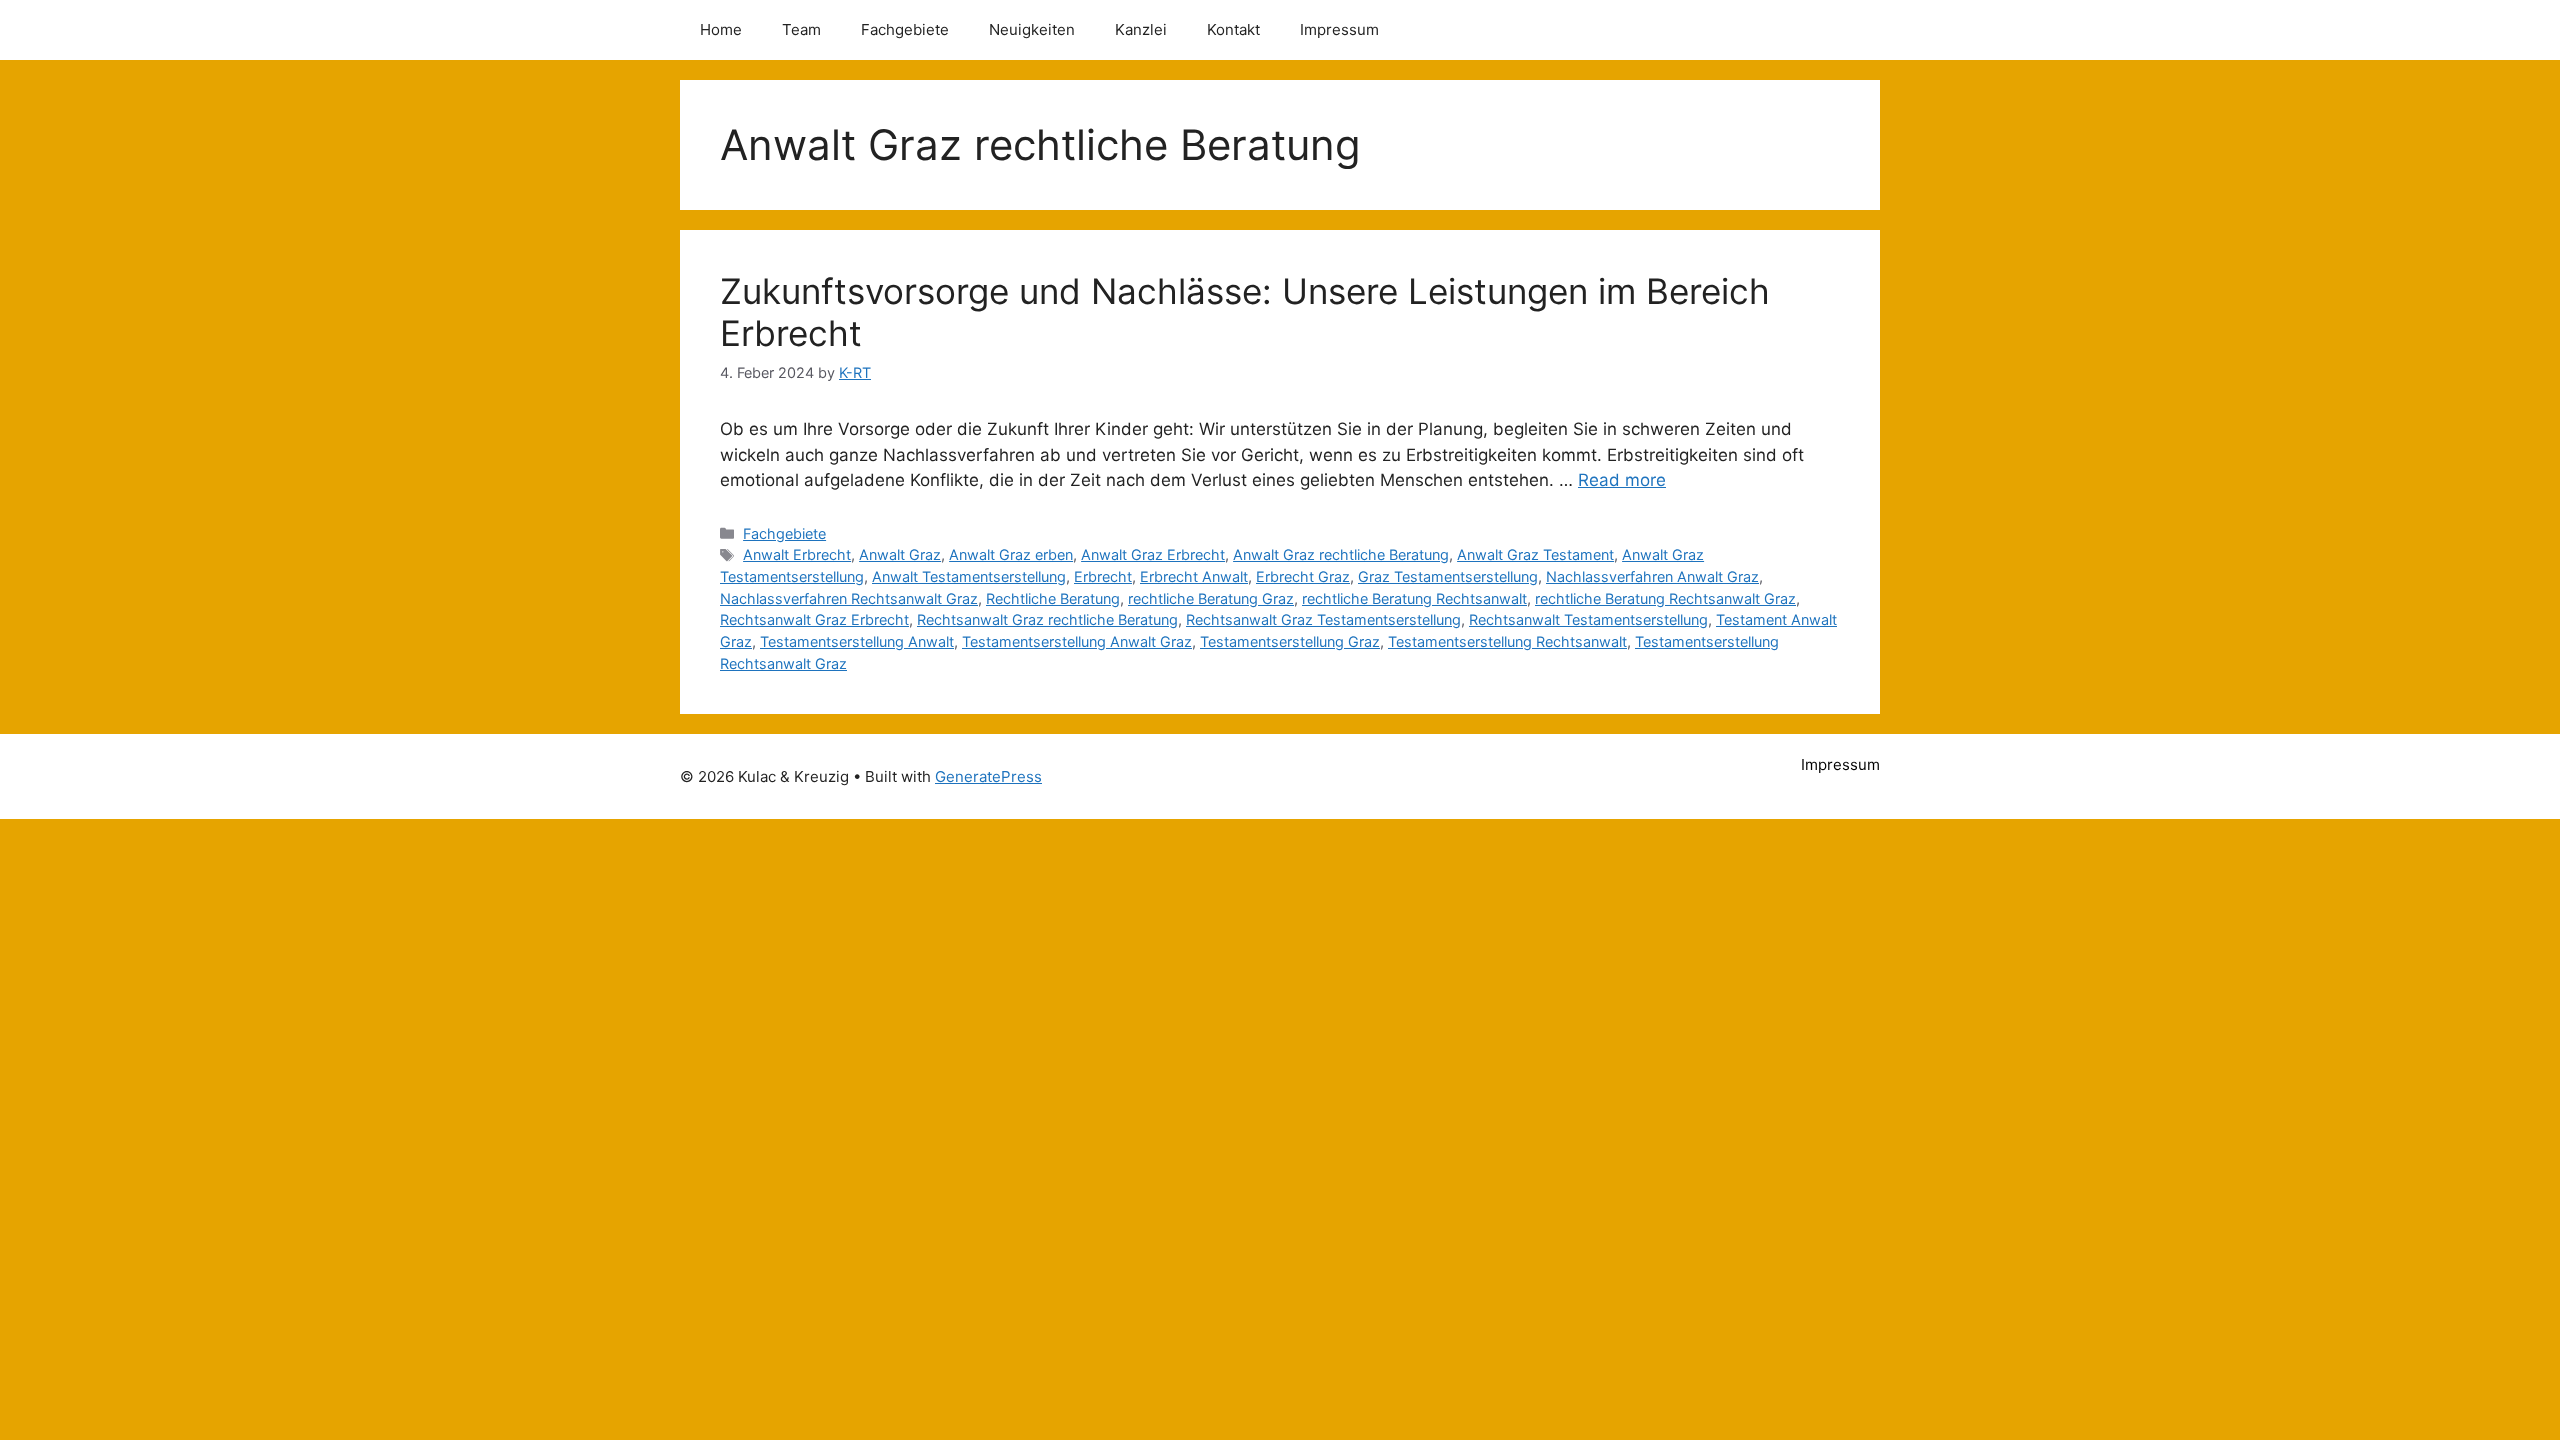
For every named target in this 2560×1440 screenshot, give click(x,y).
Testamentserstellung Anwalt (857, 641)
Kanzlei (1141, 29)
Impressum (1339, 29)
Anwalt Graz (900, 554)
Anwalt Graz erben (1011, 554)
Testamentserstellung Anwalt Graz (1077, 641)
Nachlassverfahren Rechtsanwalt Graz (849, 598)
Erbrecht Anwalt (1194, 576)
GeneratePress (988, 776)
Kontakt (1233, 29)
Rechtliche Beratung (1053, 598)
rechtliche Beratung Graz (1211, 598)
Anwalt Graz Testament (1535, 554)
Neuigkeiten (1032, 29)
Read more (1622, 480)
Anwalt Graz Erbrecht (1153, 554)
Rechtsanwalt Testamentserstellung (1588, 619)
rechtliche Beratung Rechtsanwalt (1414, 598)
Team (801, 29)
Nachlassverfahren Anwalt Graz (1652, 576)
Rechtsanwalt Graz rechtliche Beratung (1047, 619)
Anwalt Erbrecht (797, 554)
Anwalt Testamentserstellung (969, 576)
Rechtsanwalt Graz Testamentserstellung (1323, 619)
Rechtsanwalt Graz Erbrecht (814, 619)
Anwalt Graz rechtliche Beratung (1341, 554)
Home (721, 29)
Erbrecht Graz (1303, 576)
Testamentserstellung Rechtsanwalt (1507, 641)
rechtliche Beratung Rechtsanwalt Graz (1665, 598)
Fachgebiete (905, 29)
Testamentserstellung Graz (1290, 641)
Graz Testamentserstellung (1448, 576)
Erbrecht (1103, 576)
